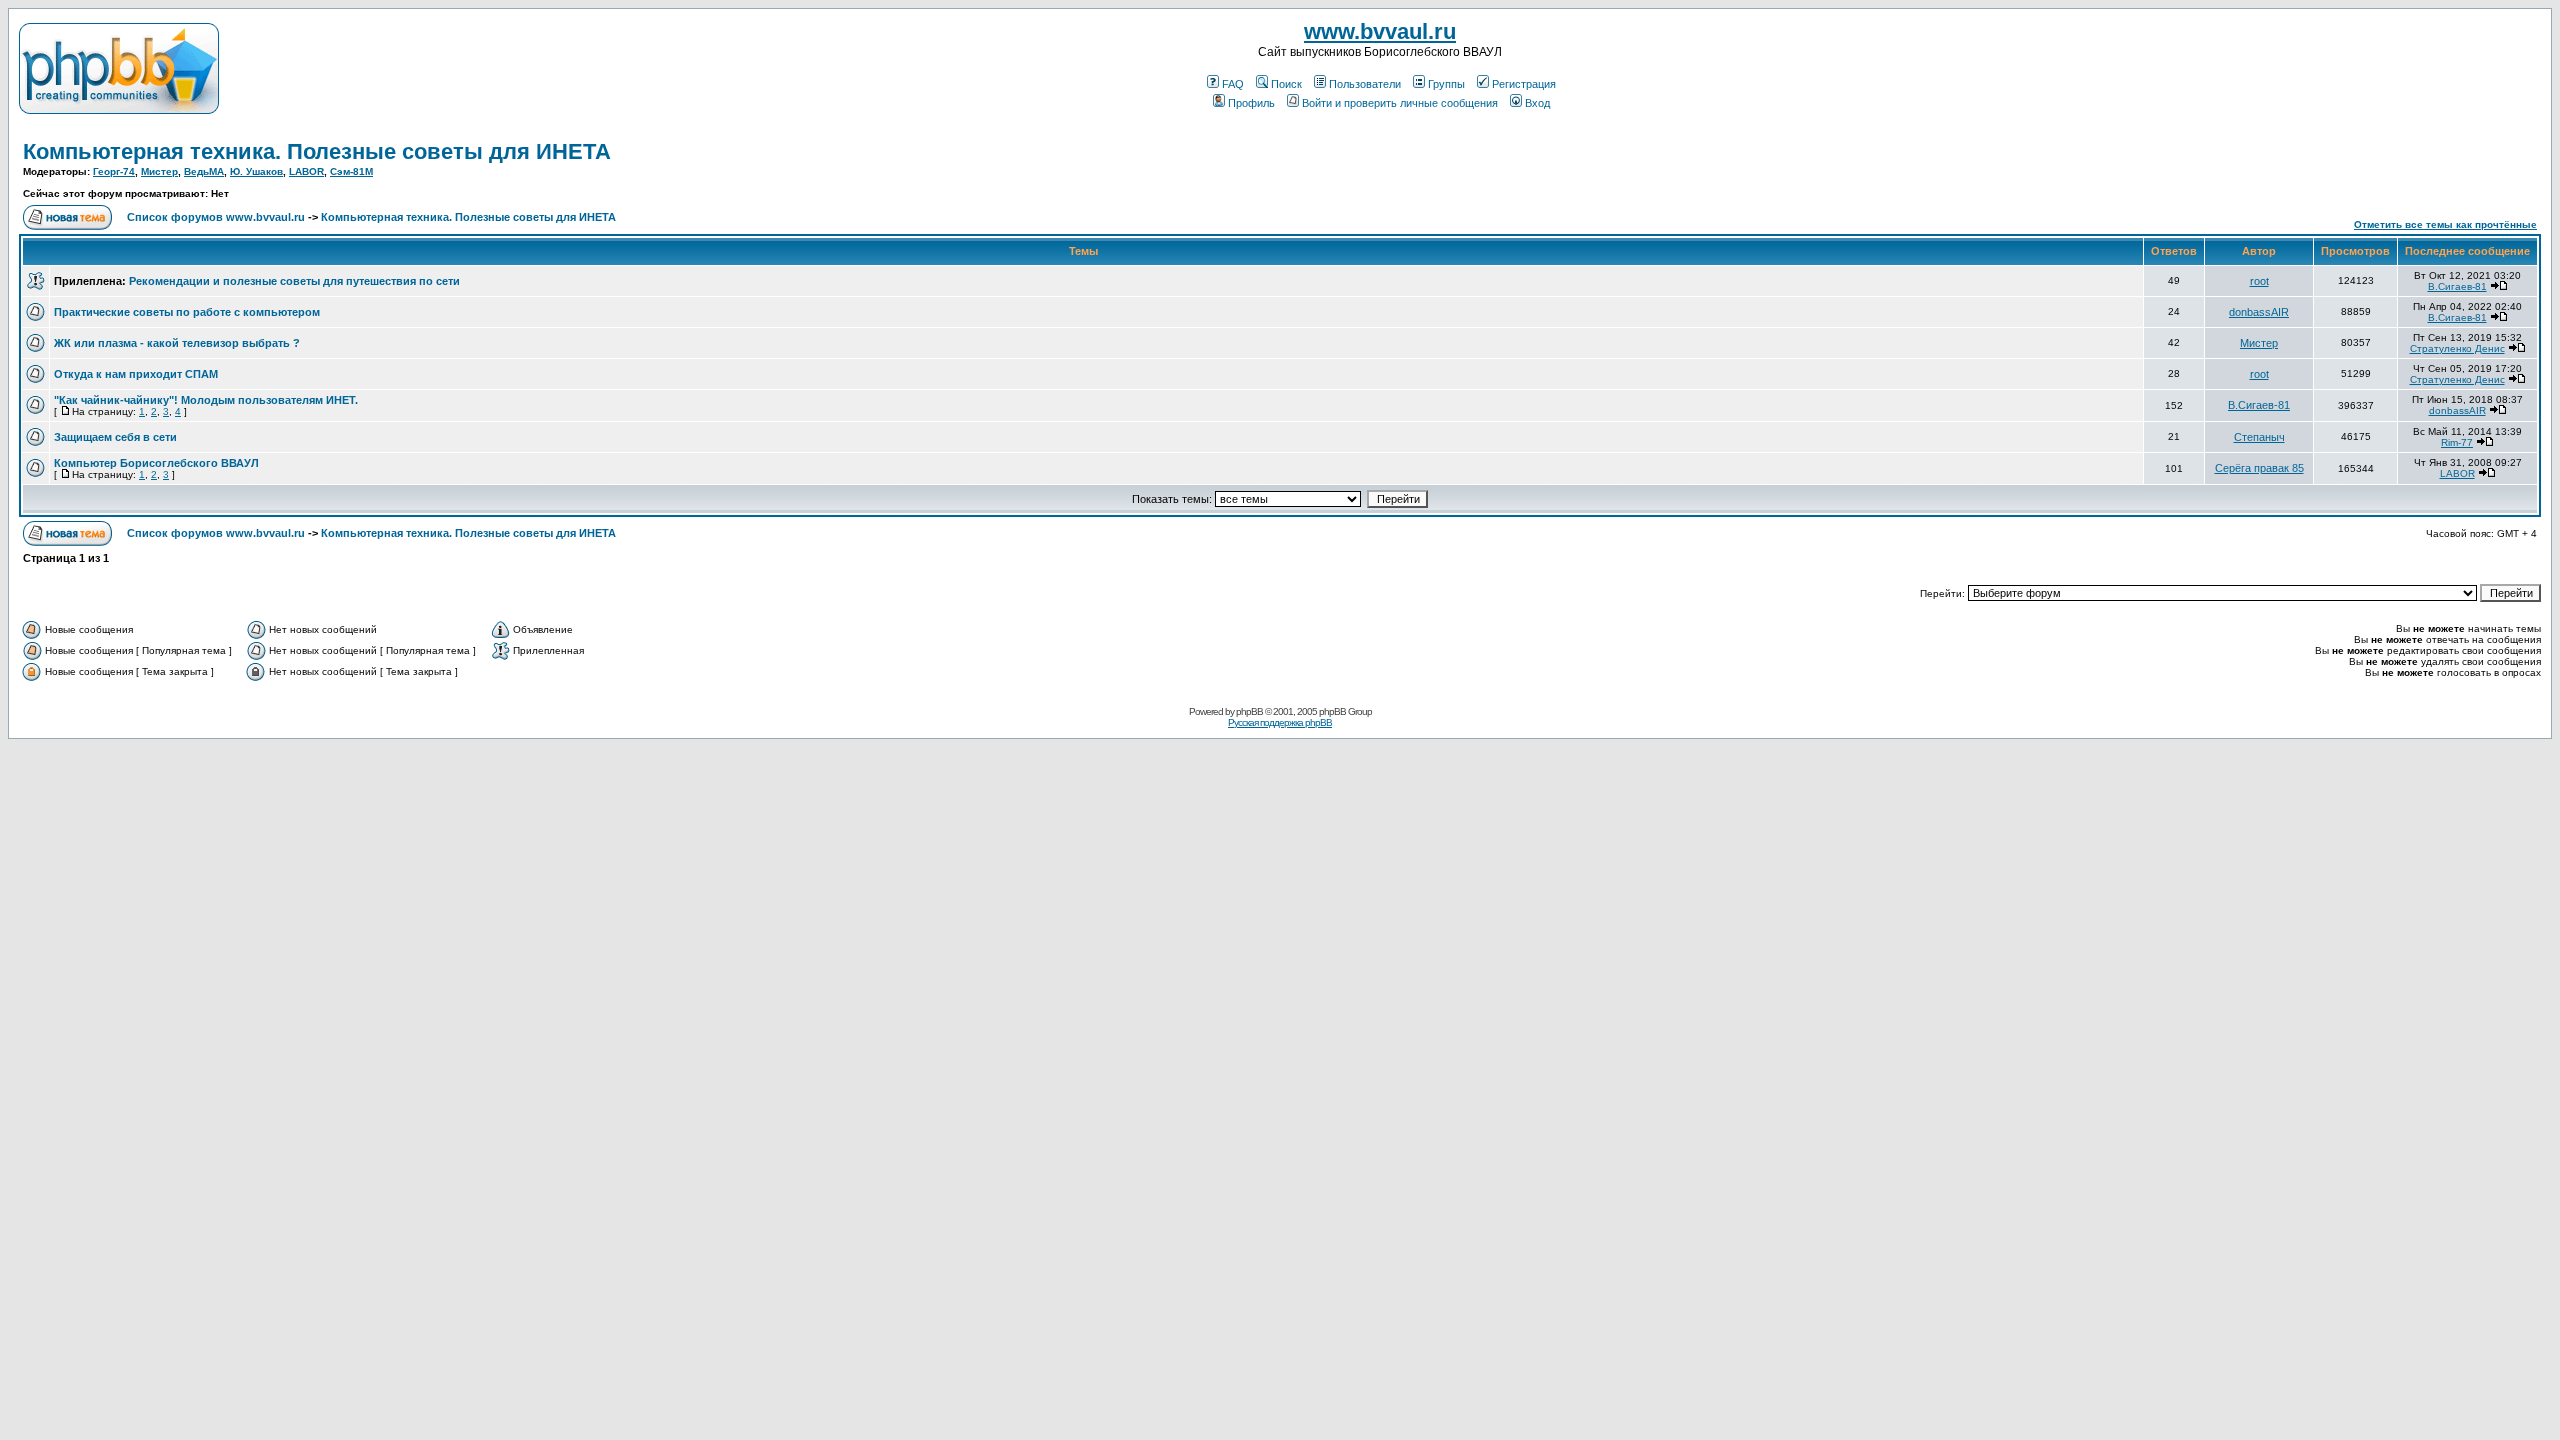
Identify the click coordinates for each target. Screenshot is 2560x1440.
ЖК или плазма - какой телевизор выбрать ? (177, 343)
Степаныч (2259, 437)
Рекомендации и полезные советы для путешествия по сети (294, 281)
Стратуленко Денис (2457, 348)
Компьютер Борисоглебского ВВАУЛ (156, 463)
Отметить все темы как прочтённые (2445, 224)
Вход (1537, 103)
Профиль (1251, 103)
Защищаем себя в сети (115, 437)
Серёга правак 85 (2259, 468)
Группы (1446, 84)
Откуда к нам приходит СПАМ (136, 374)
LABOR (306, 171)
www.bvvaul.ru (1380, 31)
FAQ (1233, 84)
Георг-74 (114, 171)
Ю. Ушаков (256, 171)
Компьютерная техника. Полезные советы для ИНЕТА (317, 151)
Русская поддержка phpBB (1280, 722)
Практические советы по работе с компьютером (187, 312)
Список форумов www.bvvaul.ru (216, 217)
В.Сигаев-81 (2457, 286)
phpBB (1249, 711)
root (2259, 281)
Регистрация (1524, 84)
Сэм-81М (351, 171)
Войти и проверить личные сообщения (1400, 103)
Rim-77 (2457, 442)
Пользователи (1365, 84)
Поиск (1286, 84)
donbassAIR (2259, 312)
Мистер (159, 171)
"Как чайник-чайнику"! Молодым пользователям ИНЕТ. (206, 400)
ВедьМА (204, 171)
